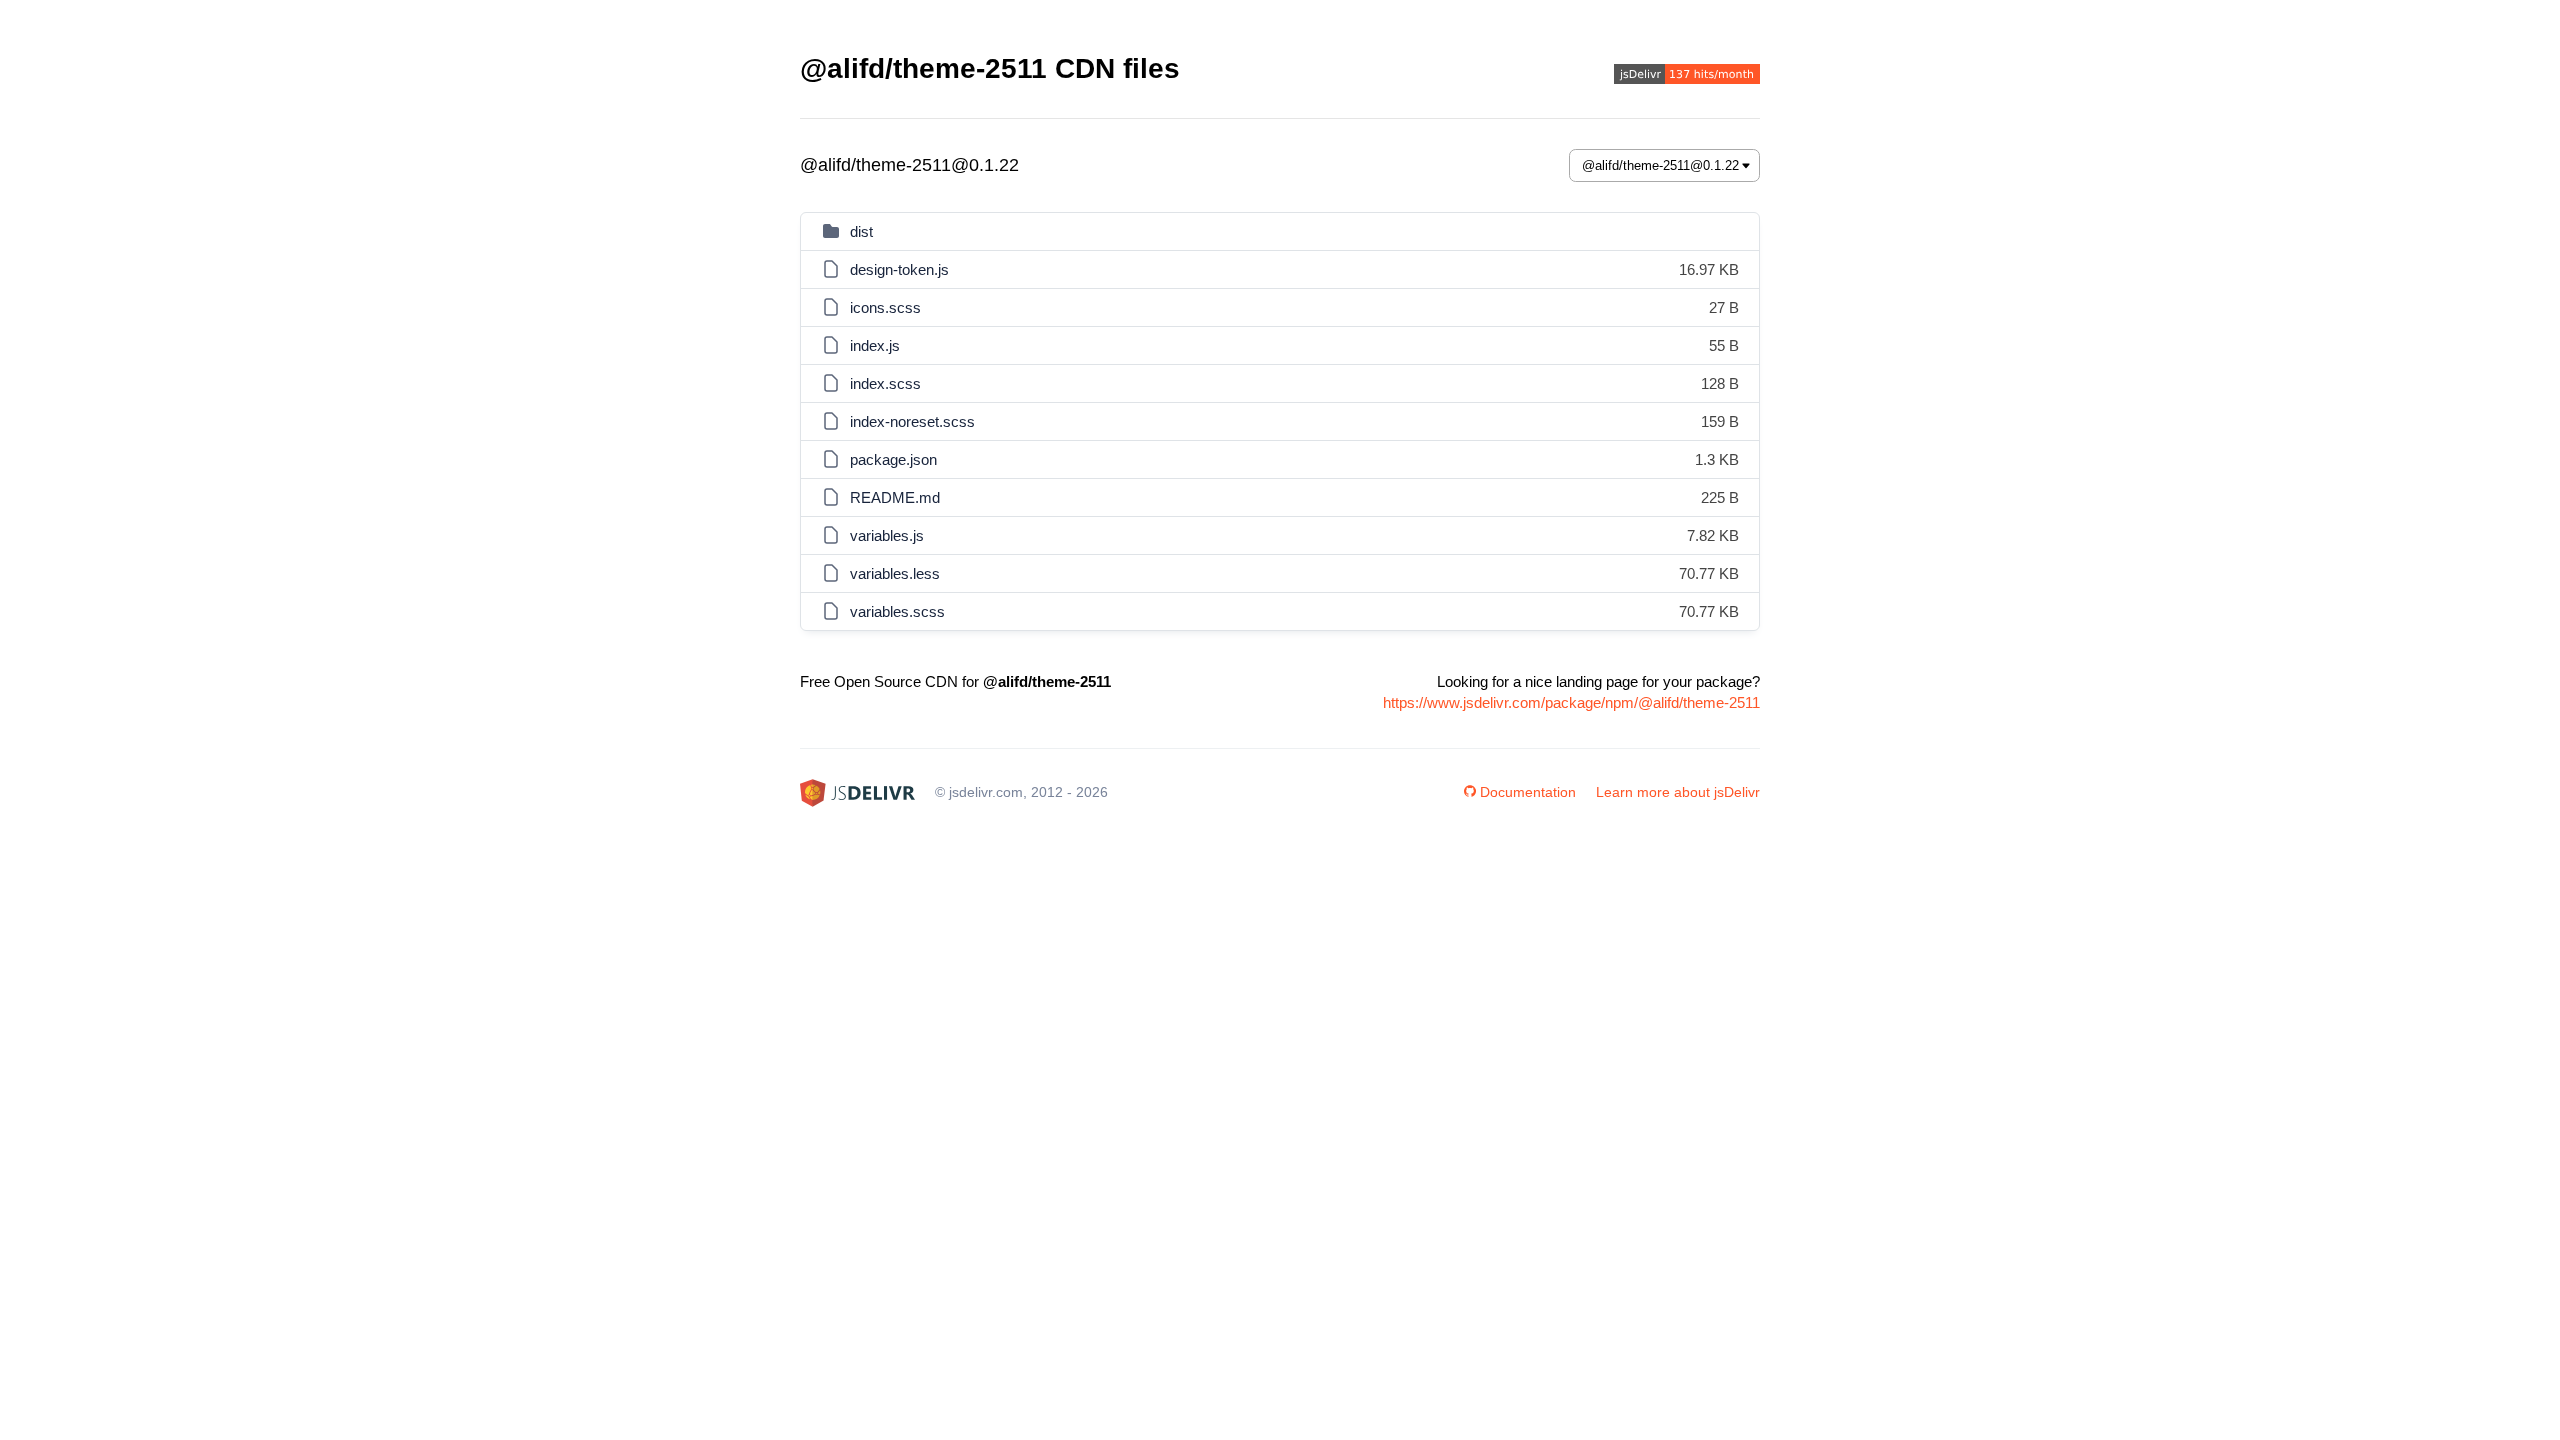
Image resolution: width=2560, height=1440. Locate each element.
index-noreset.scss (912, 421)
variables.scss (897, 611)
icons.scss (885, 307)
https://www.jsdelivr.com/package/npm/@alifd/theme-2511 (1571, 702)
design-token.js (899, 269)
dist (861, 231)
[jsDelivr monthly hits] (1687, 76)
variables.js (887, 535)
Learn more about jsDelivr (1678, 792)
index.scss (885, 383)
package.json (893, 459)
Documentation (1528, 792)
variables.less (895, 573)
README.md (895, 497)
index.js (875, 345)
